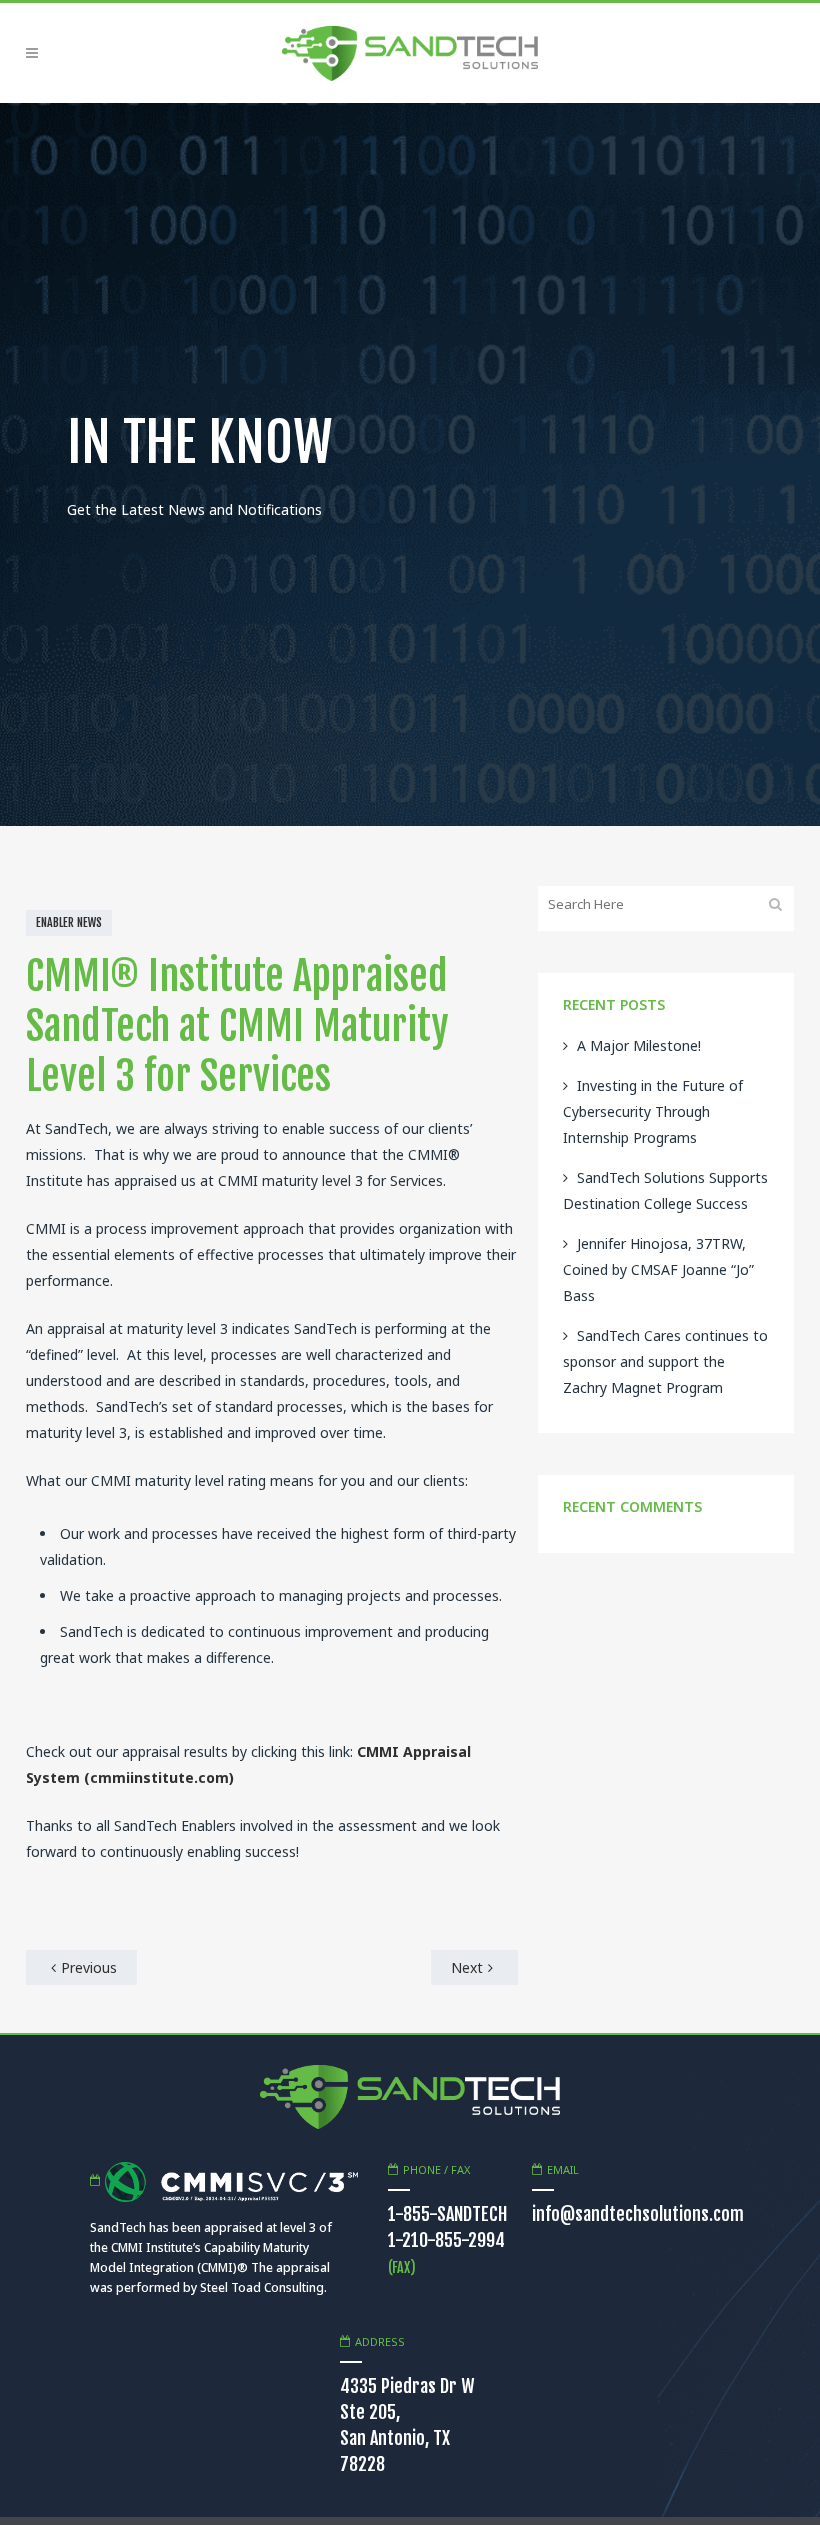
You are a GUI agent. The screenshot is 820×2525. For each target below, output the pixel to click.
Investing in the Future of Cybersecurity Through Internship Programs (653, 1111)
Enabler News (69, 922)
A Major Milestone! (639, 1045)
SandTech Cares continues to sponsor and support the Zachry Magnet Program (665, 1361)
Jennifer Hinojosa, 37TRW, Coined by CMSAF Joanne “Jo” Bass (658, 1269)
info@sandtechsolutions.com (638, 2214)
